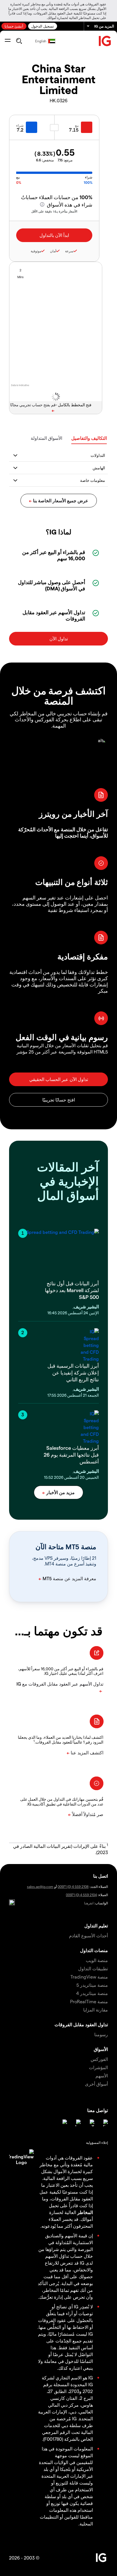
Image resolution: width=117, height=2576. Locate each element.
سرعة (69, 251)
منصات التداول (94, 1950)
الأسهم (102, 2076)
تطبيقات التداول (93, 1968)
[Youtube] (77, 2123)
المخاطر (85, 2212)
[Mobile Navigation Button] (8, 41)
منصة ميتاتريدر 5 (92, 1985)
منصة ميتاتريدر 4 (92, 1993)
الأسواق (101, 2049)
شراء (20, 125)
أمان (53, 251)
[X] (91, 2123)
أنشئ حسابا (14, 26)
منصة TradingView (89, 1977)
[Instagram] (64, 2123)
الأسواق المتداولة (46, 438)
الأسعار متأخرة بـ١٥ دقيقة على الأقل (54, 211)
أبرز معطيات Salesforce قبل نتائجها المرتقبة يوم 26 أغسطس (71, 1454)
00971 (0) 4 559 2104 (81, 1895)
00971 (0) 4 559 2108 (73, 1886)
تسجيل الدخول (43, 26)
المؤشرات (98, 2067)
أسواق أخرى (96, 2084)
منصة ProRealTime (89, 2001)
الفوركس (99, 2059)
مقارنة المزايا (96, 2010)
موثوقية (36, 251)
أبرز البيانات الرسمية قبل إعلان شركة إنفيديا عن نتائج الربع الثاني (73, 1372)
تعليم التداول (96, 1926)
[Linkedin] (105, 2123)
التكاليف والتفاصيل (89, 438)
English (41, 41)
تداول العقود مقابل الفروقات (81, 2024)
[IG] (105, 41)
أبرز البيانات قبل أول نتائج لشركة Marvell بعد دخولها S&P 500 (72, 1290)
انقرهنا (89, 1903)
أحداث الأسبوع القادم (88, 1935)
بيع (77, 125)
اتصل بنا (101, 1876)
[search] (19, 41)
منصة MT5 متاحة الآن (66, 1547)
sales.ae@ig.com (40, 1886)
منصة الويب (97, 1960)
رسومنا (101, 2034)
